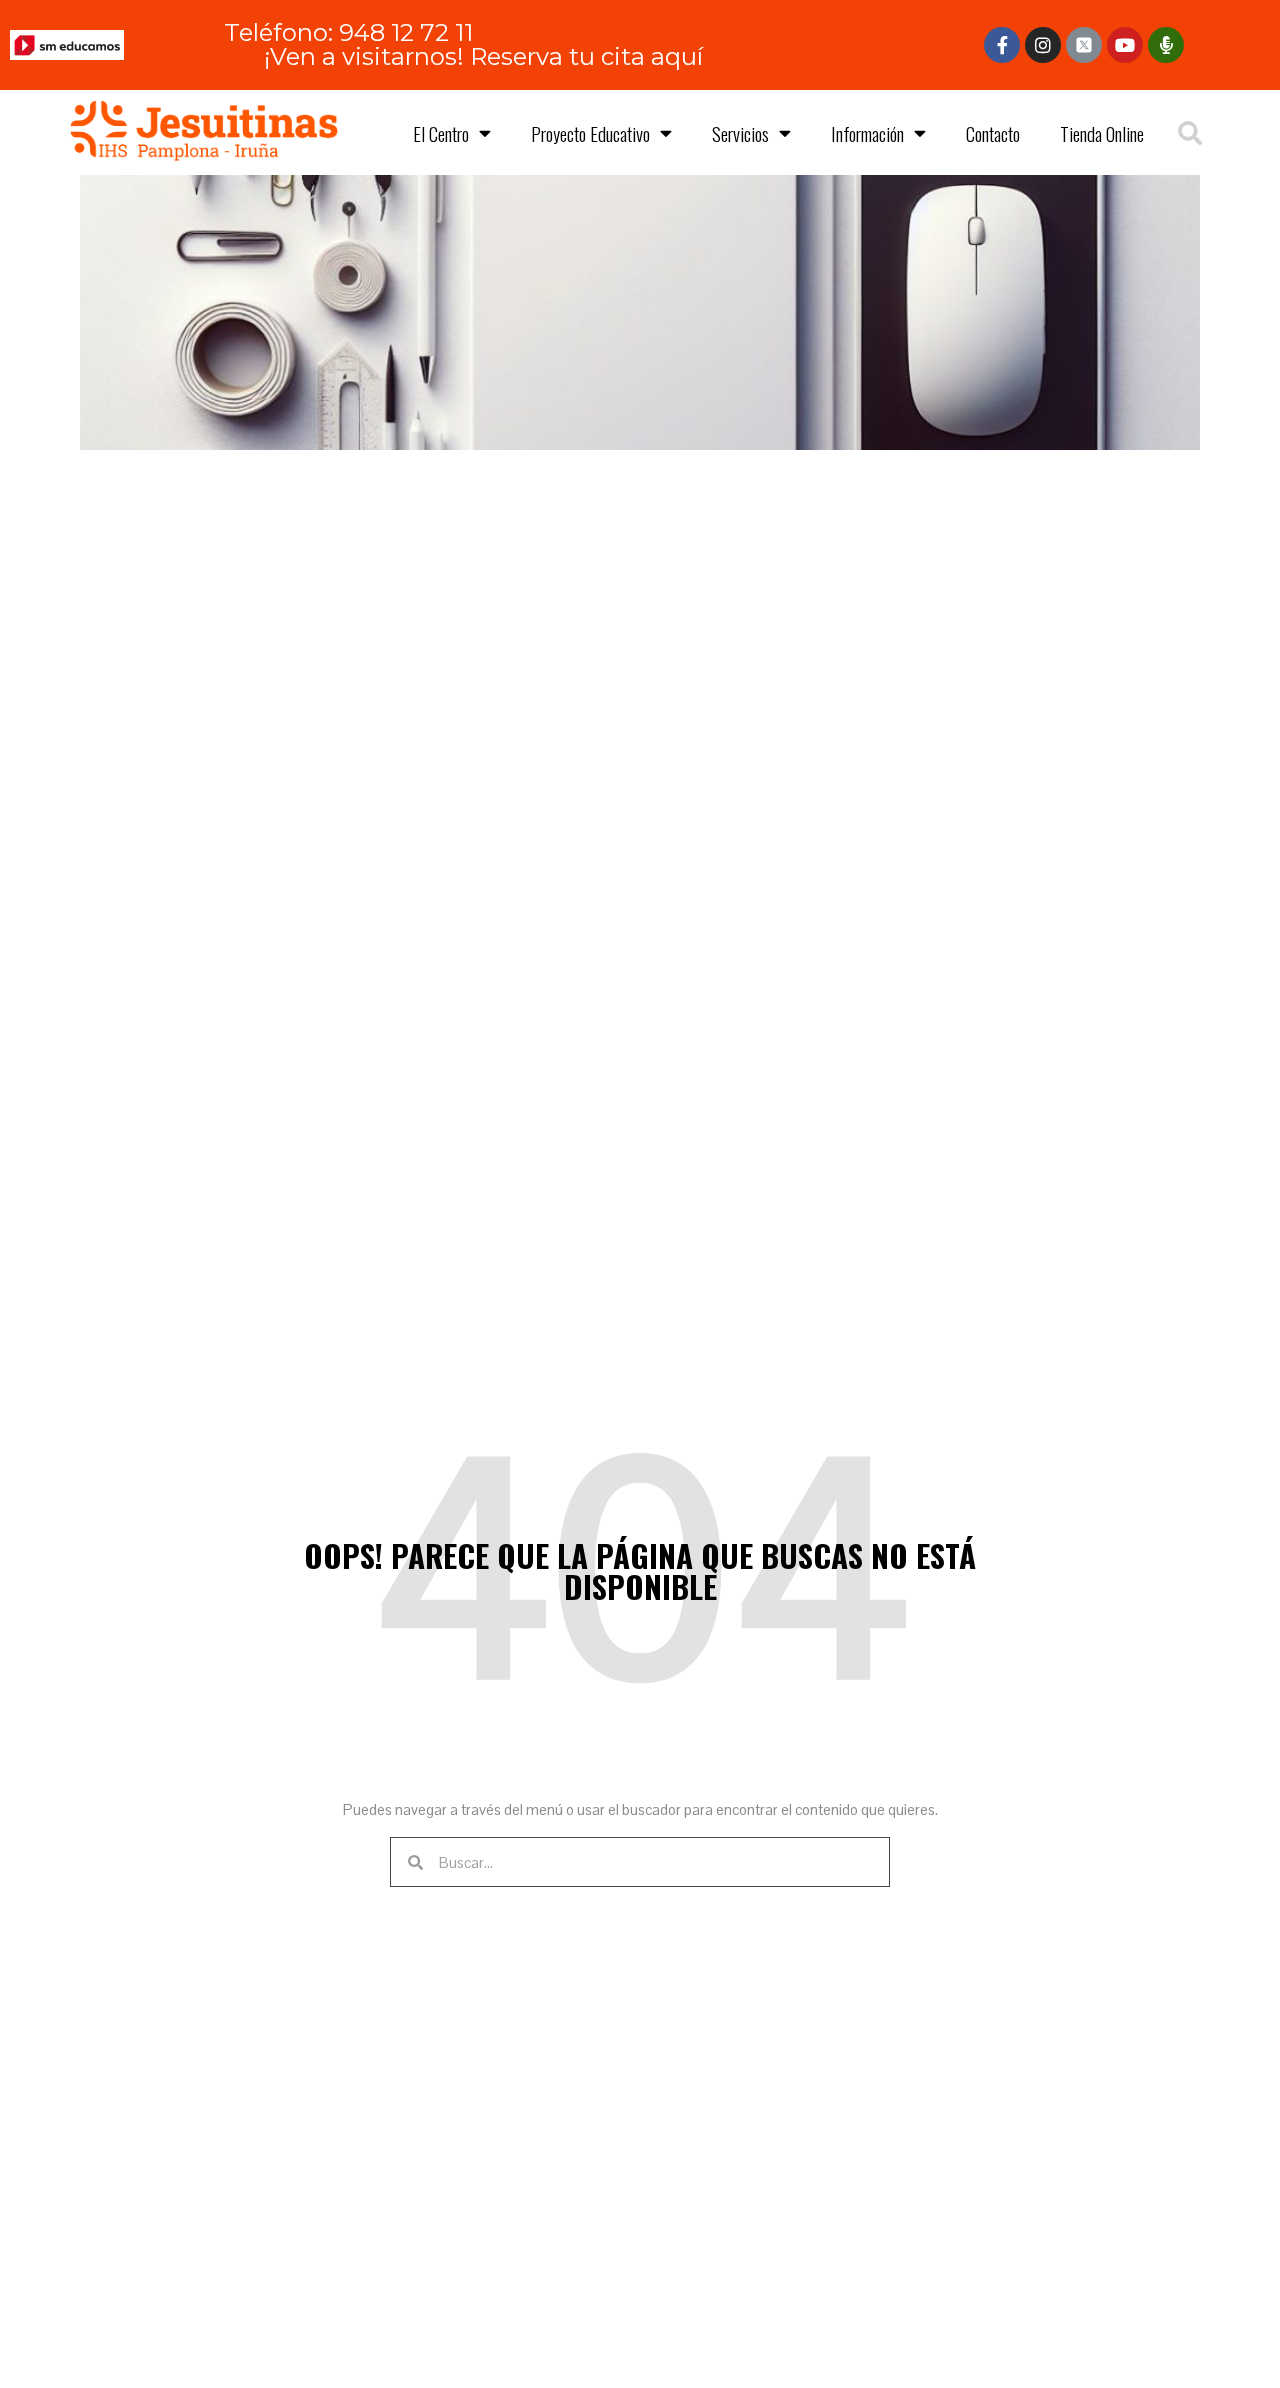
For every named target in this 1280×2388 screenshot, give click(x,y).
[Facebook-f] (1002, 45)
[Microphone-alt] (1166, 45)
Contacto (993, 133)
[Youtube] (1125, 45)
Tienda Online (1102, 133)
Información (867, 133)
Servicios (740, 133)
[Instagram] (1043, 45)
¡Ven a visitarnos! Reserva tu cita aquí (483, 56)
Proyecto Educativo (590, 133)
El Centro (441, 133)
